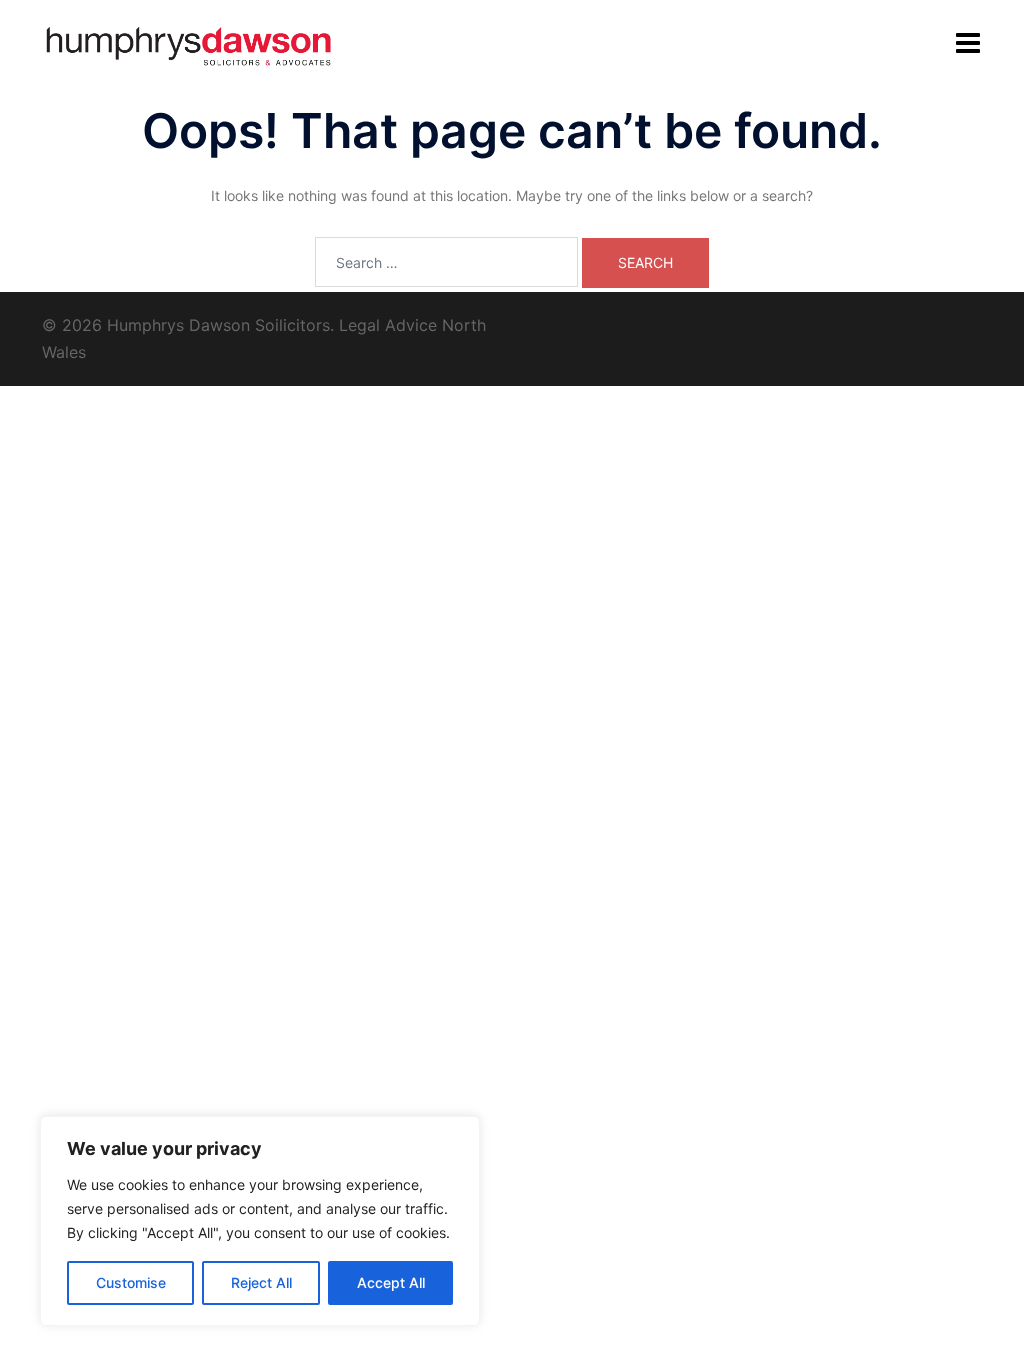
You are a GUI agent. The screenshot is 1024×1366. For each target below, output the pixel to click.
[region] (260, 1221)
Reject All (261, 1282)
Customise (131, 1282)
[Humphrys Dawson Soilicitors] (188, 44)
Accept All (391, 1282)
